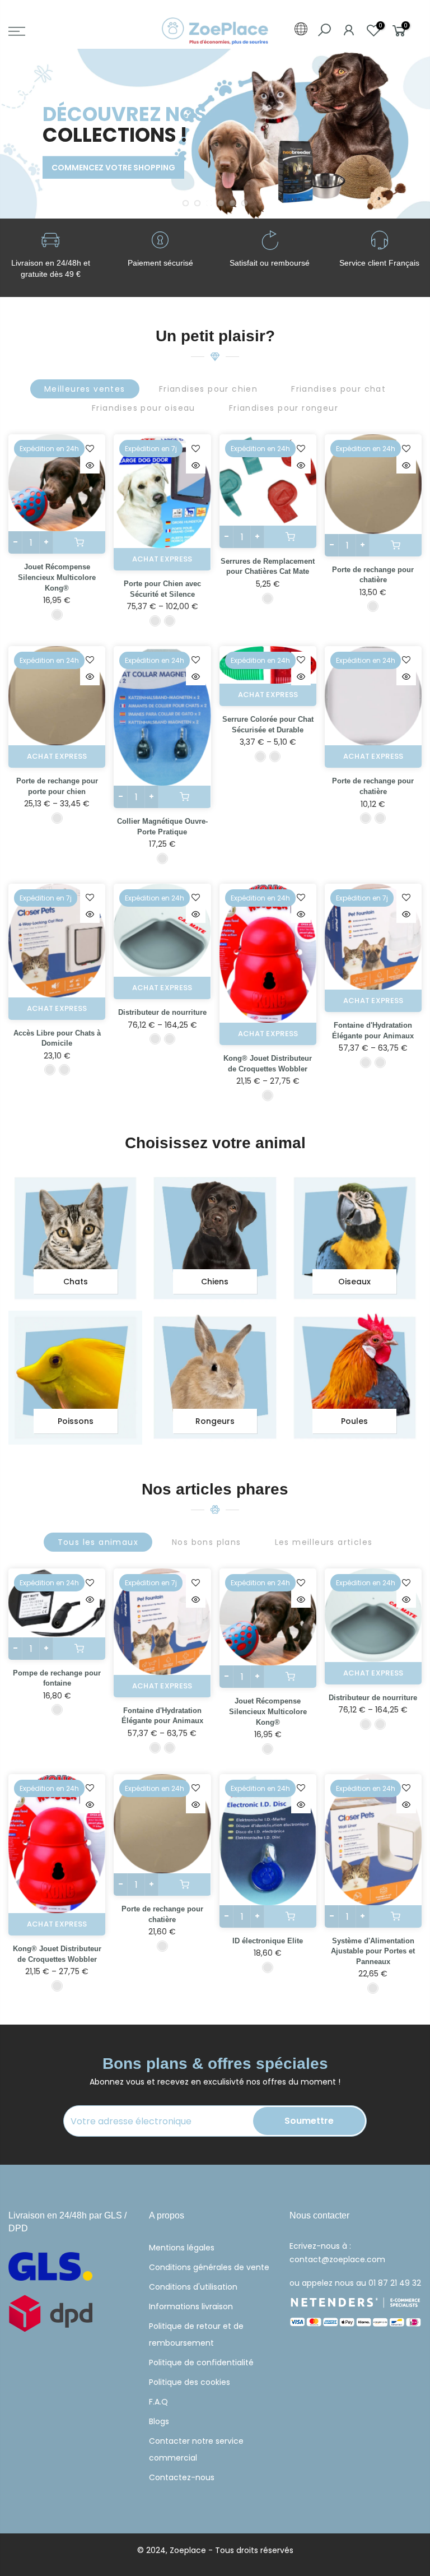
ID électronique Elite (268, 1941)
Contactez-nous (182, 2477)
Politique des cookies (190, 2382)
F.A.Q (158, 2402)
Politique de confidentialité (201, 2363)
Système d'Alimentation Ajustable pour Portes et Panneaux (373, 1951)
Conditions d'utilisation (193, 2287)
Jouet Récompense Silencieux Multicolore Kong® (57, 577)
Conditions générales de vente (209, 2267)
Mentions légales (182, 2248)
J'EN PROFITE (50, 185)
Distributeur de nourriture (162, 1012)
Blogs (159, 2421)
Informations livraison (191, 2306)
